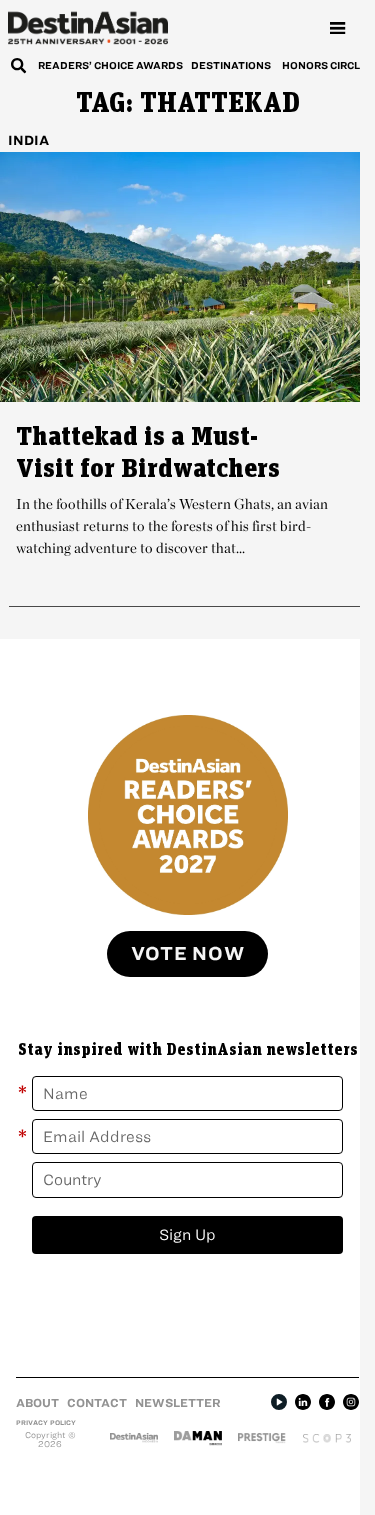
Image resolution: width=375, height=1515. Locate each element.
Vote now (188, 953)
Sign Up (187, 1234)
